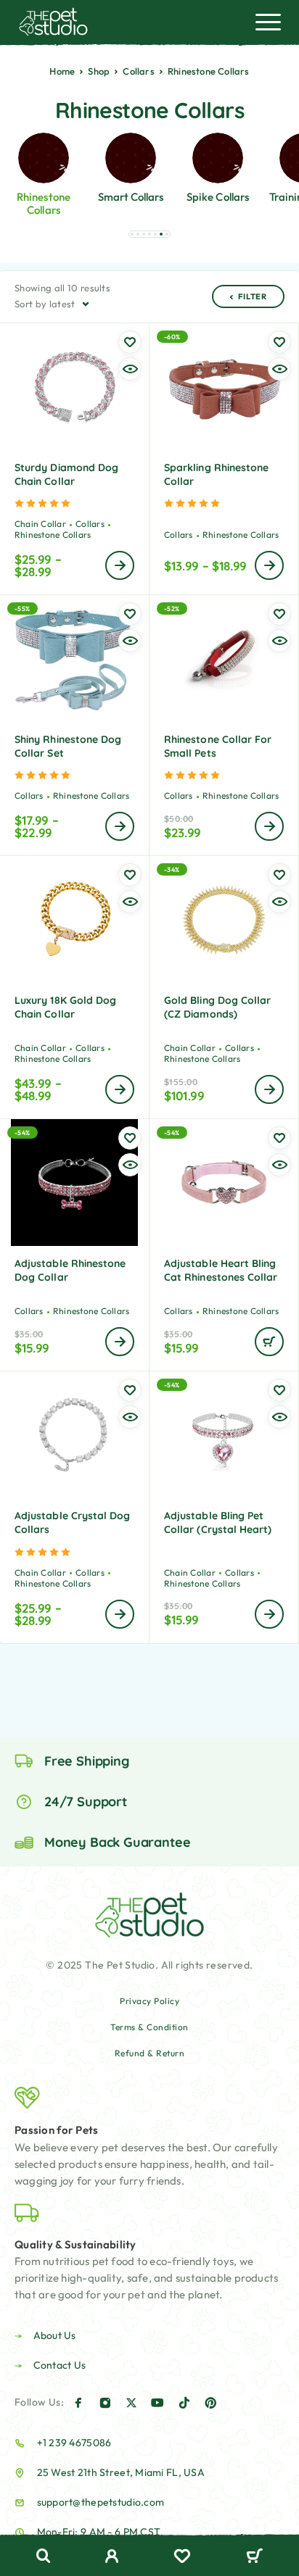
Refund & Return (150, 2053)
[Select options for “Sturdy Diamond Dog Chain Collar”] (120, 565)
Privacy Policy (149, 2001)
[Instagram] (105, 2403)
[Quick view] (130, 369)
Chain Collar (40, 524)
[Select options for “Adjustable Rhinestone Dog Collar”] (120, 1342)
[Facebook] (78, 2403)
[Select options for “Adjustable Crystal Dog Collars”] (120, 1614)
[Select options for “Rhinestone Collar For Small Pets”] (269, 826)
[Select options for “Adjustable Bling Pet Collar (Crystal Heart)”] (269, 1614)
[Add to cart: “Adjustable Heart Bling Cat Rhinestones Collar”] (269, 1342)
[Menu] (268, 22)
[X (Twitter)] (131, 2403)
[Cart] (254, 2557)
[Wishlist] (182, 2558)
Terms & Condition (149, 2027)
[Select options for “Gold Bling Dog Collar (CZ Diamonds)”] (269, 1089)
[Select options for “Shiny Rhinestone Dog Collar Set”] (120, 826)
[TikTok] (184, 2403)
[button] (132, 234)
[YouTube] (157, 2403)
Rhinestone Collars (53, 535)
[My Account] (112, 2558)
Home (62, 71)
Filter (253, 296)
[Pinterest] (210, 2403)
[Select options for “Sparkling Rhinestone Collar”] (269, 565)
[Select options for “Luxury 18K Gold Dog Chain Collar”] (120, 1089)
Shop (99, 71)
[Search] (44, 2556)
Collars (138, 71)
